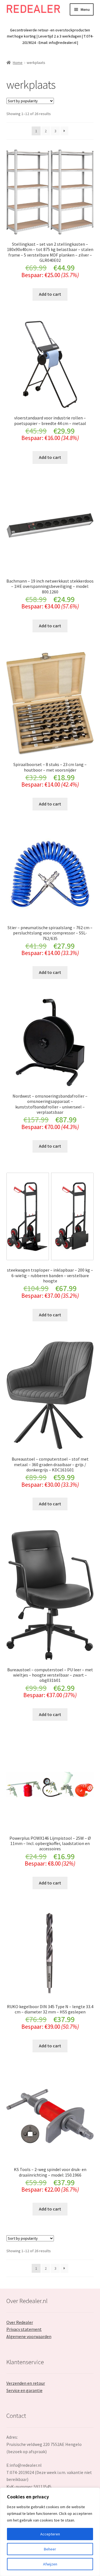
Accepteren (50, 2534)
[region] (50, 2532)
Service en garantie (24, 2390)
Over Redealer (20, 2322)
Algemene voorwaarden (29, 2336)
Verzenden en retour (26, 2383)
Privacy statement (24, 2329)
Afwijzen (50, 2564)
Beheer (50, 2549)
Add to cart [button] (50, 294)
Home (18, 63)
